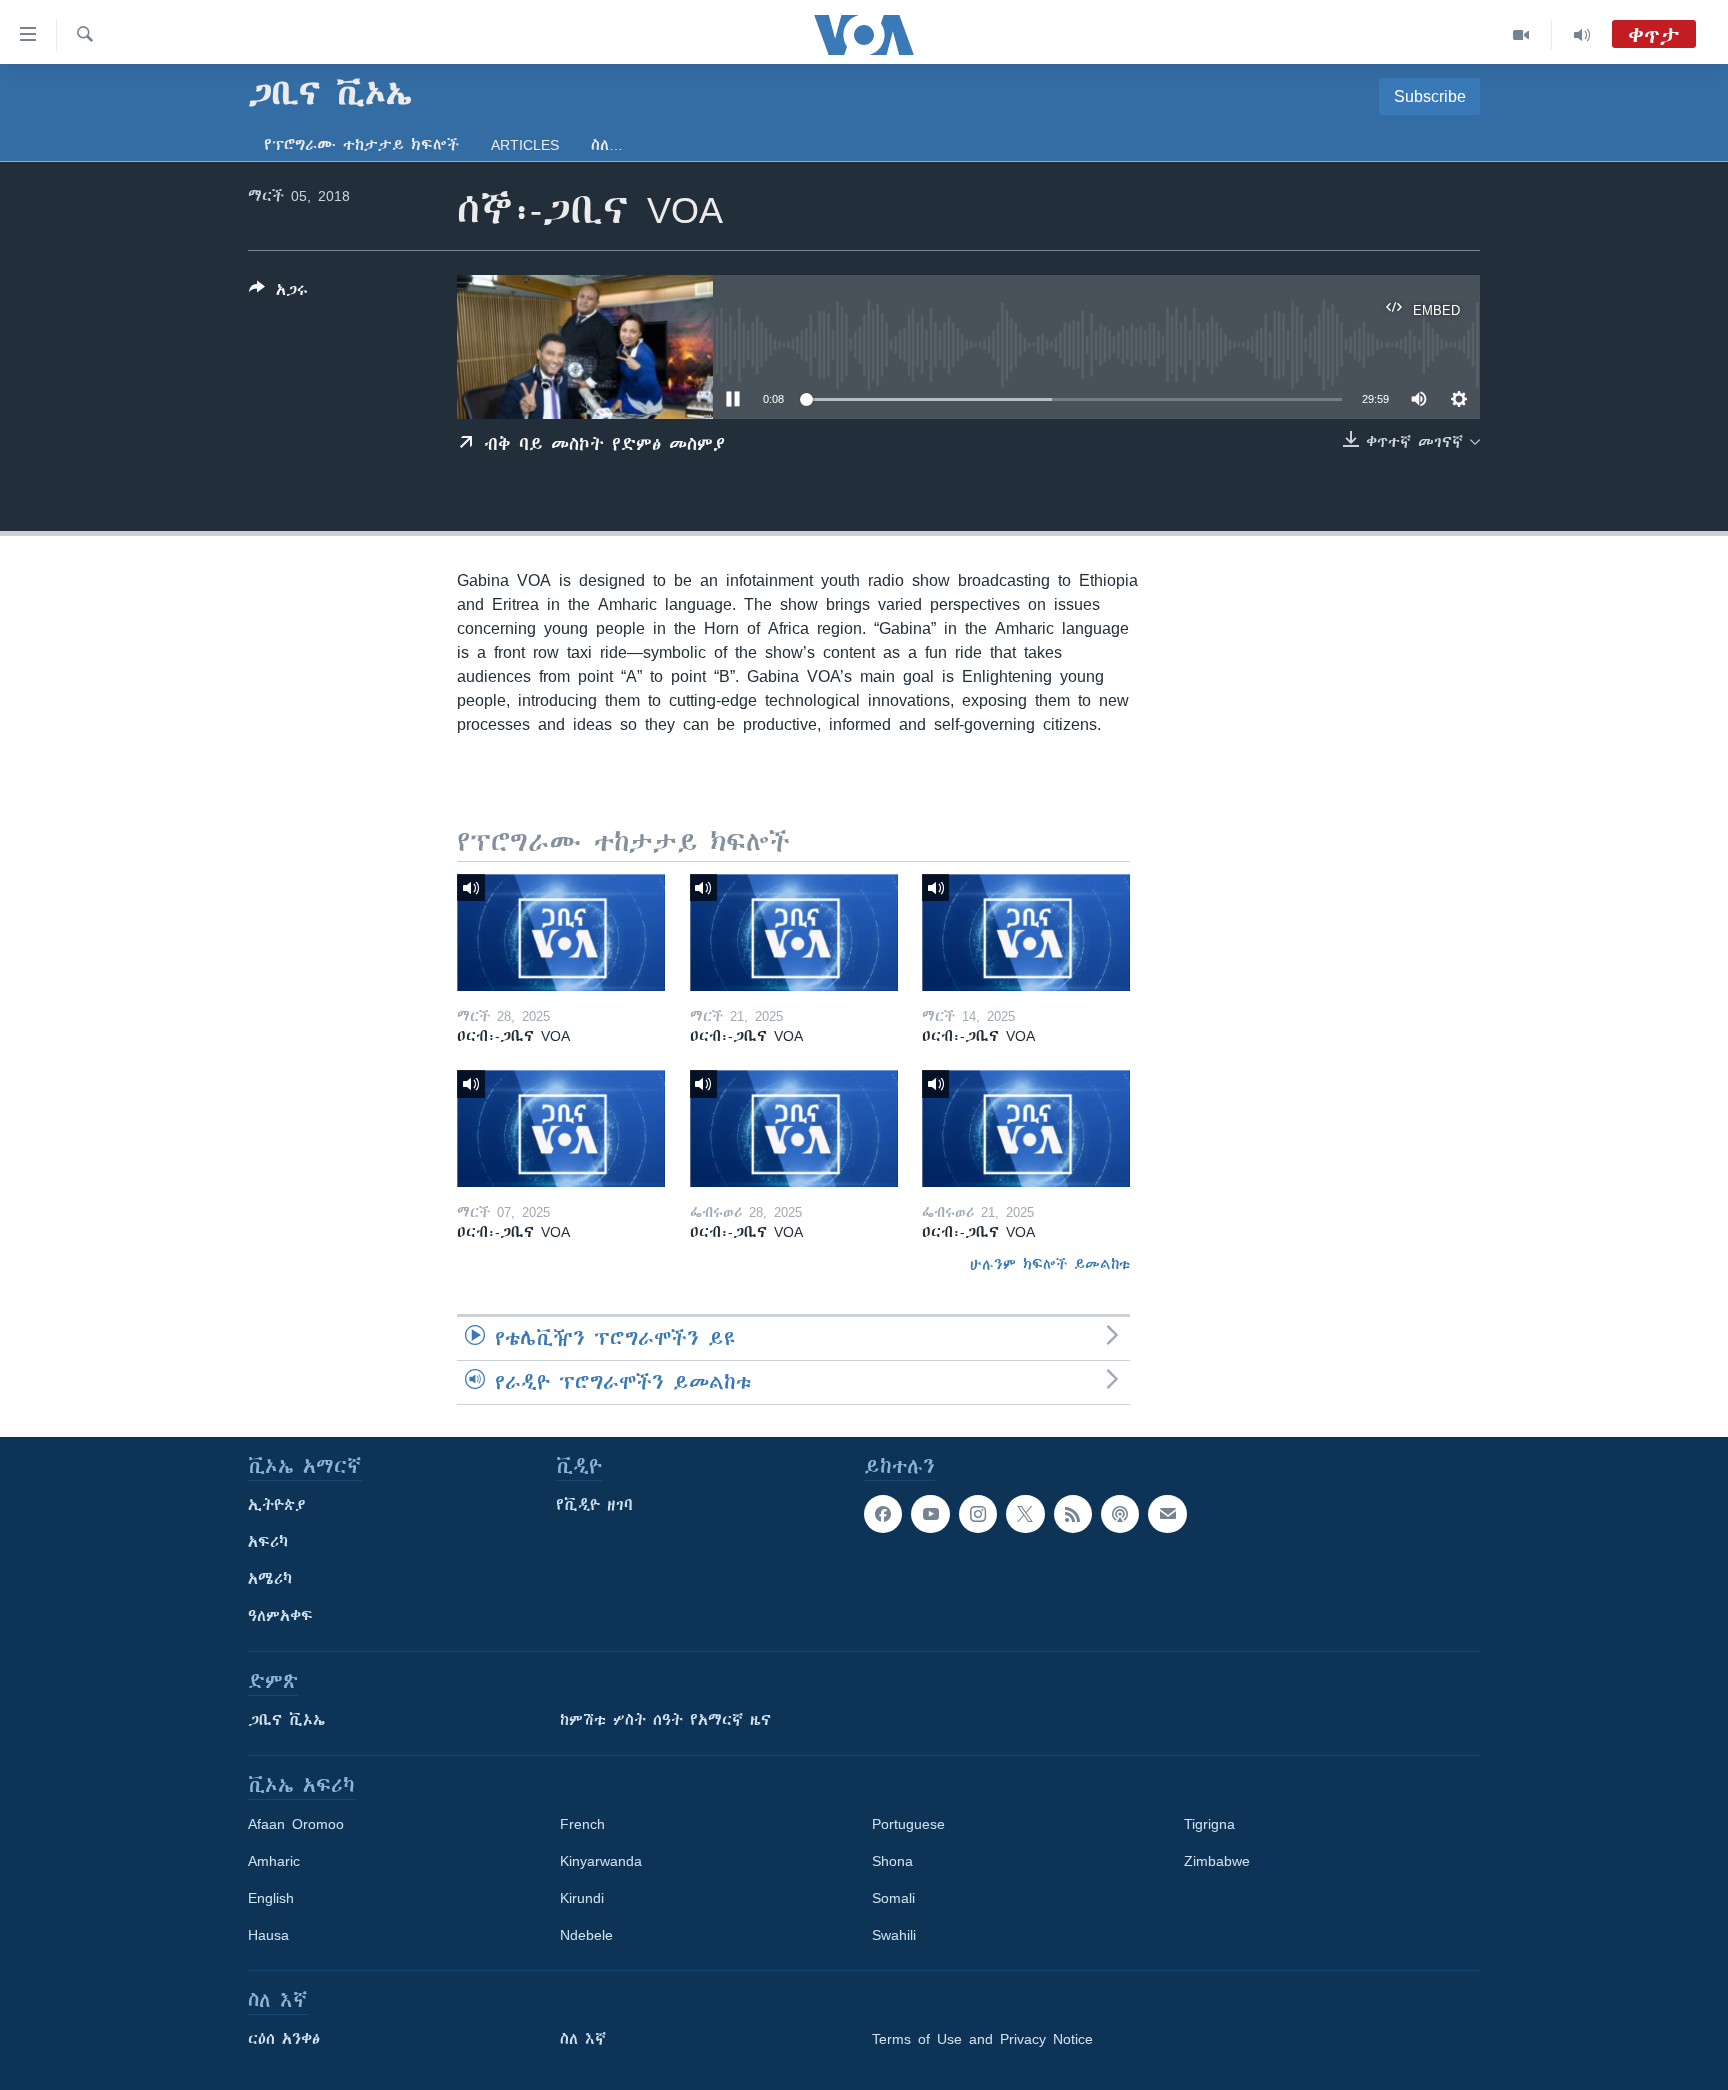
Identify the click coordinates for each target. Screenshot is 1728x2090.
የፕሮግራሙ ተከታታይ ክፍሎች (361, 145)
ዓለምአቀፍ (280, 1616)
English (271, 1898)
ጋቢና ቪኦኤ (286, 1720)
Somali (893, 1898)
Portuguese (908, 1824)
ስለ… (607, 145)
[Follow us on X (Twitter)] (1025, 1514)
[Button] (278, 293)
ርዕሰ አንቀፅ (284, 2039)
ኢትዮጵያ (277, 1505)
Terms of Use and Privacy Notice (982, 2039)
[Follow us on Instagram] (978, 1514)
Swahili (894, 1935)
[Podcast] (1120, 1514)
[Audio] (1582, 35)
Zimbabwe (1217, 1861)
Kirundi (582, 1898)
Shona (892, 1861)
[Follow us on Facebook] (883, 1514)
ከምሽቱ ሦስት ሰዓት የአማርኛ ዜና (665, 1720)
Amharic (274, 1861)
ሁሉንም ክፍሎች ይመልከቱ (1050, 1264)
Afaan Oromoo (296, 1824)
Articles (525, 145)
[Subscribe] (1167, 1514)
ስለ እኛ (583, 2039)
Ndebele (586, 1935)
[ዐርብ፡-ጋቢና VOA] (561, 932)
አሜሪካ (270, 1579)
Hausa (268, 1935)
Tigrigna (1209, 1824)
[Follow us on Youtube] (930, 1514)
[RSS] (1073, 1514)
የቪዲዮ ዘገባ (594, 1505)
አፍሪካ (268, 1542)
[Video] (1521, 35)
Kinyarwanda (601, 1861)
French (582, 1824)
